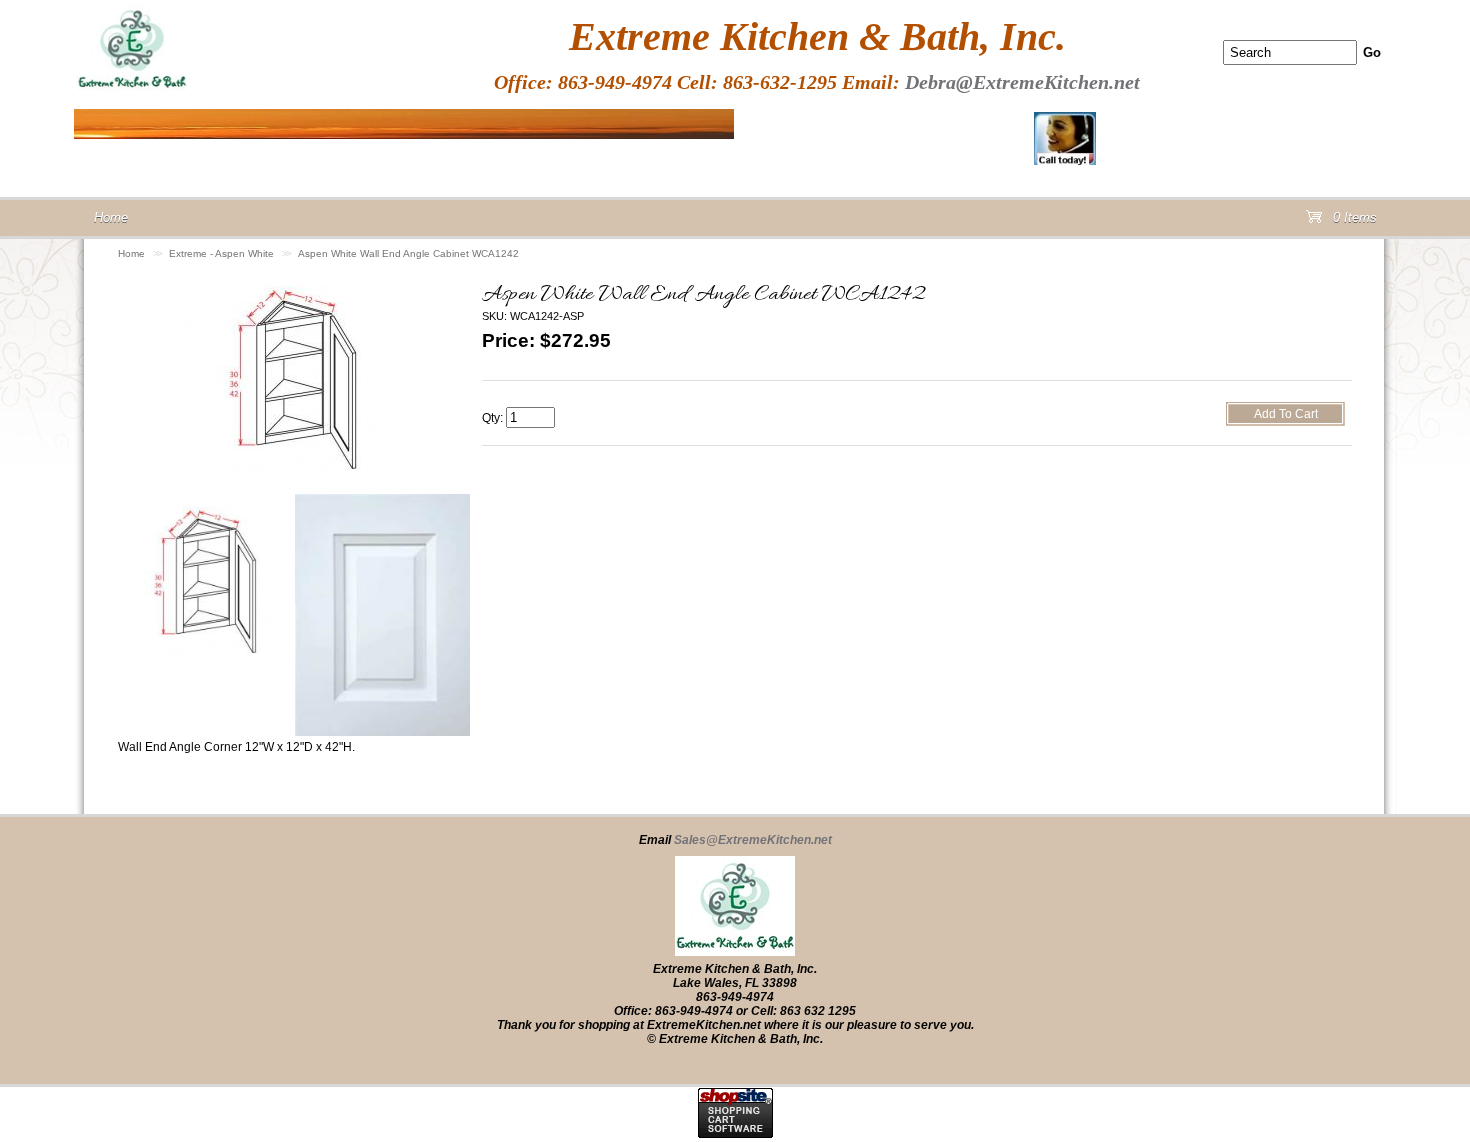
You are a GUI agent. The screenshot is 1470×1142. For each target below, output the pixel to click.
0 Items (1353, 221)
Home (131, 253)
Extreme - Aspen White (221, 253)
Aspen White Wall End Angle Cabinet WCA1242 (408, 253)
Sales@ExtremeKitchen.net (753, 840)
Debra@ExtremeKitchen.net (1022, 82)
